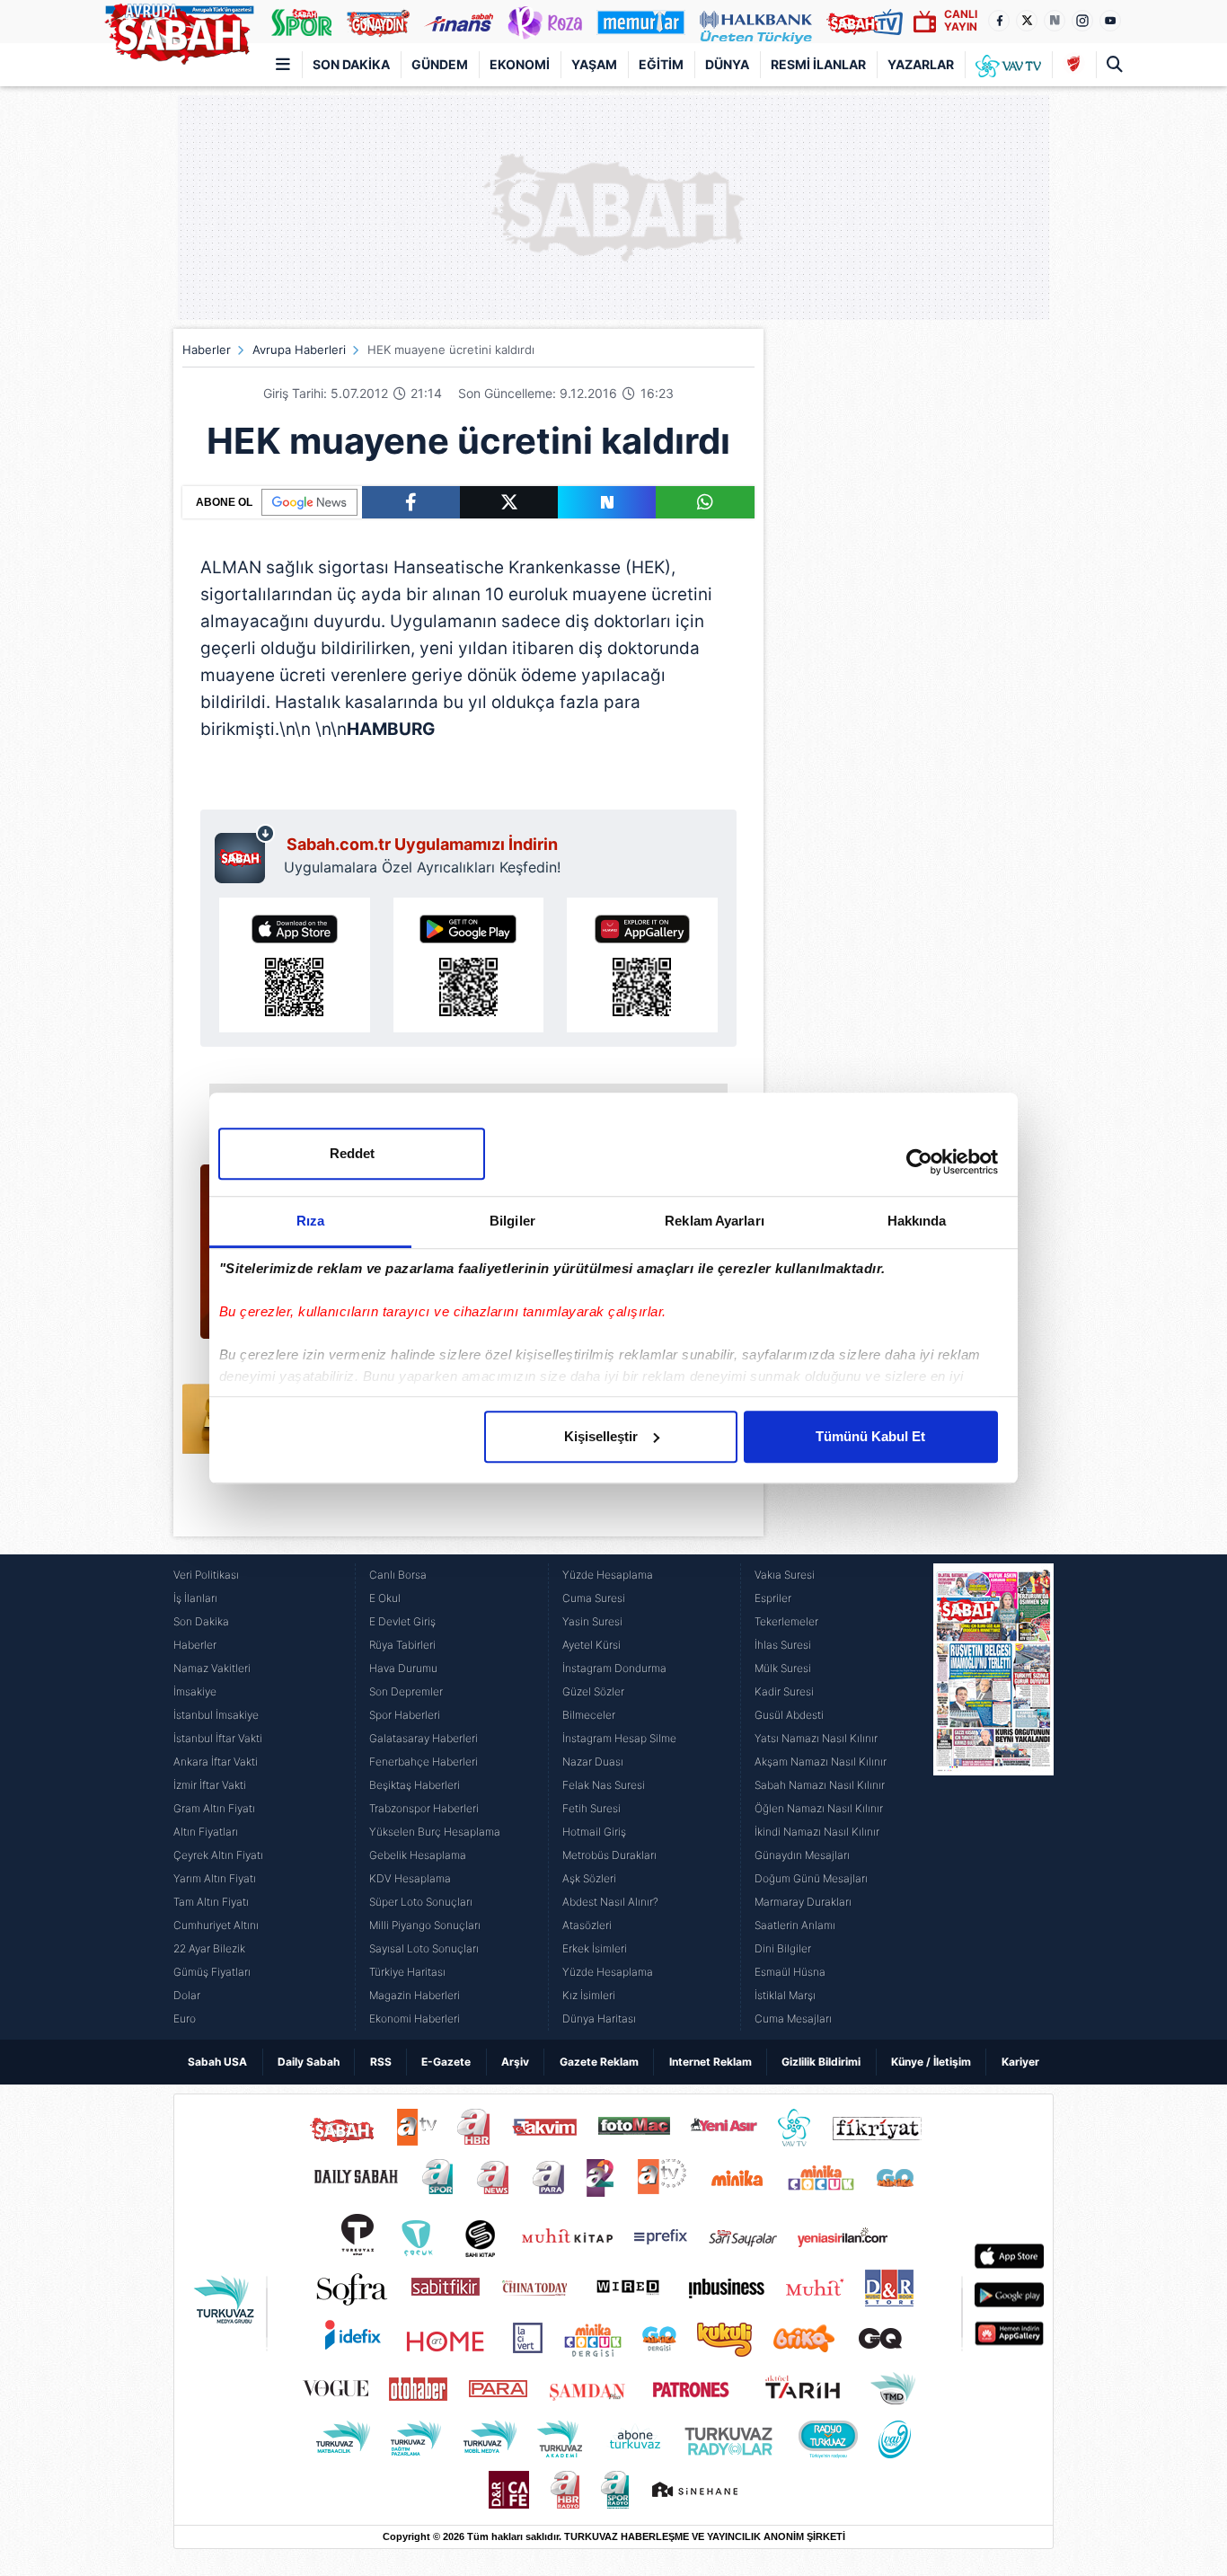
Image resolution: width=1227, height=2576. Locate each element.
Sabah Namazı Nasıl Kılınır (820, 1785)
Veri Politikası (206, 1575)
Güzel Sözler (593, 1691)
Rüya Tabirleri (402, 1645)
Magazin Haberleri (415, 1995)
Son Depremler (406, 1691)
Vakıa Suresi (785, 1575)
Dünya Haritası (599, 2018)
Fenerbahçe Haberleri (424, 1762)
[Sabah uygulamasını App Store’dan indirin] (295, 965)
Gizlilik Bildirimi (821, 2062)
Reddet (352, 1153)
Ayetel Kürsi (591, 1645)
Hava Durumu (403, 1668)
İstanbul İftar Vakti (218, 1738)
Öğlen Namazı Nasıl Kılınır (819, 1808)
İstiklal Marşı (785, 1995)
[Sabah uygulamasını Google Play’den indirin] (469, 965)
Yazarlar (921, 64)
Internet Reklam (711, 2062)
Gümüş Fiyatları (212, 1972)
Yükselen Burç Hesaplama (435, 1832)
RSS (381, 2062)
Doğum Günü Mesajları (811, 1878)
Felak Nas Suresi (604, 1785)
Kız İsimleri (589, 1995)
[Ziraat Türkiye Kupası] (1074, 65)
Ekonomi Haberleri (415, 2018)
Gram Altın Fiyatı (214, 1808)
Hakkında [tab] (917, 1221)
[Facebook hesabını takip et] (999, 21)
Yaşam (594, 64)
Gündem (440, 64)
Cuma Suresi (594, 1598)
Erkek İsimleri (595, 1948)
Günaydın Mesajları (802, 1855)
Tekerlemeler (786, 1621)
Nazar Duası (593, 1762)
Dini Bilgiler (783, 1948)
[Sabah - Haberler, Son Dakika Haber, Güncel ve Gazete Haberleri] (179, 31)
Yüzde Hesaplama (608, 1575)
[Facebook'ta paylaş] (411, 502)
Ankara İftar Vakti (216, 1762)
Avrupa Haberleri (299, 350)
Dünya (727, 64)
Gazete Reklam (599, 2062)
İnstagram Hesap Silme (619, 1738)
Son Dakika (351, 64)
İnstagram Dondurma (614, 1668)
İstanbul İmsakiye (216, 1715)
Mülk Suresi (783, 1668)
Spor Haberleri (405, 1715)
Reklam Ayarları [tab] (715, 1221)
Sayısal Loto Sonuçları (424, 1948)
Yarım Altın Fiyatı (215, 1878)
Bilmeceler (589, 1715)
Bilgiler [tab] (512, 1221)
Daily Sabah (309, 2062)
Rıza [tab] (310, 1221)
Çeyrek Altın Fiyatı (218, 1855)
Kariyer (1020, 2062)
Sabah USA (217, 2062)
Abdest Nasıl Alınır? (610, 1902)
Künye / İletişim (931, 2062)
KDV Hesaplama (410, 1878)
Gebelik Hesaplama (418, 1855)
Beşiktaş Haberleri (415, 1785)
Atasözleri (587, 1925)
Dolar (187, 1995)
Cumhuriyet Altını (216, 1925)
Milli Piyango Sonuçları (425, 1925)
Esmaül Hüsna (790, 1972)
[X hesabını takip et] (1027, 21)
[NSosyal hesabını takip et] (1055, 21)
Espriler (773, 1598)
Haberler (207, 350)
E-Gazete (446, 2062)
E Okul (385, 1598)
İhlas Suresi (783, 1645)
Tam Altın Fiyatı (211, 1902)
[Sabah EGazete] (993, 1797)
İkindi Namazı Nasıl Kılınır (817, 1832)
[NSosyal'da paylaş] (607, 502)
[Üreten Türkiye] (756, 22)
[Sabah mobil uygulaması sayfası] (245, 854)
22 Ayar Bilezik (209, 1948)
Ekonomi (520, 64)
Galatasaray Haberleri (424, 1738)
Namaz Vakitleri (212, 1668)
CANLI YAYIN (961, 20)
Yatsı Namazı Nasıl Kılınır (816, 1738)
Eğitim (661, 64)
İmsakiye (195, 1691)
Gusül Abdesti (789, 1715)
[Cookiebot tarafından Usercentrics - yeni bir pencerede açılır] (919, 1162)
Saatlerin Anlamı (795, 1925)
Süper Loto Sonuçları (421, 1902)
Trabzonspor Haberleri (424, 1808)
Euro (185, 2018)
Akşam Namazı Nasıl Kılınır (821, 1762)
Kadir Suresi (784, 1691)
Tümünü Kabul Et (870, 1436)
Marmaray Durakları (803, 1902)
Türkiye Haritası (407, 1972)
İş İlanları (195, 1598)
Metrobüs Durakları (609, 1855)
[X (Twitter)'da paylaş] (509, 502)
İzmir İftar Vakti (210, 1785)
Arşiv (515, 2062)
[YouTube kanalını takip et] (1110, 21)
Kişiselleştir (601, 1436)
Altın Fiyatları (206, 1832)
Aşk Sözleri (589, 1878)
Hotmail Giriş (594, 1832)
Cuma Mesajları (793, 2018)
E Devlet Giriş (402, 1621)
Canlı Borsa (398, 1575)
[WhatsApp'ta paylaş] (705, 502)
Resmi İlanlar (818, 64)
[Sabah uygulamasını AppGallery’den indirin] (642, 965)
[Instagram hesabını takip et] (1082, 21)
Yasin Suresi (592, 1621)
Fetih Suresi (591, 1808)
